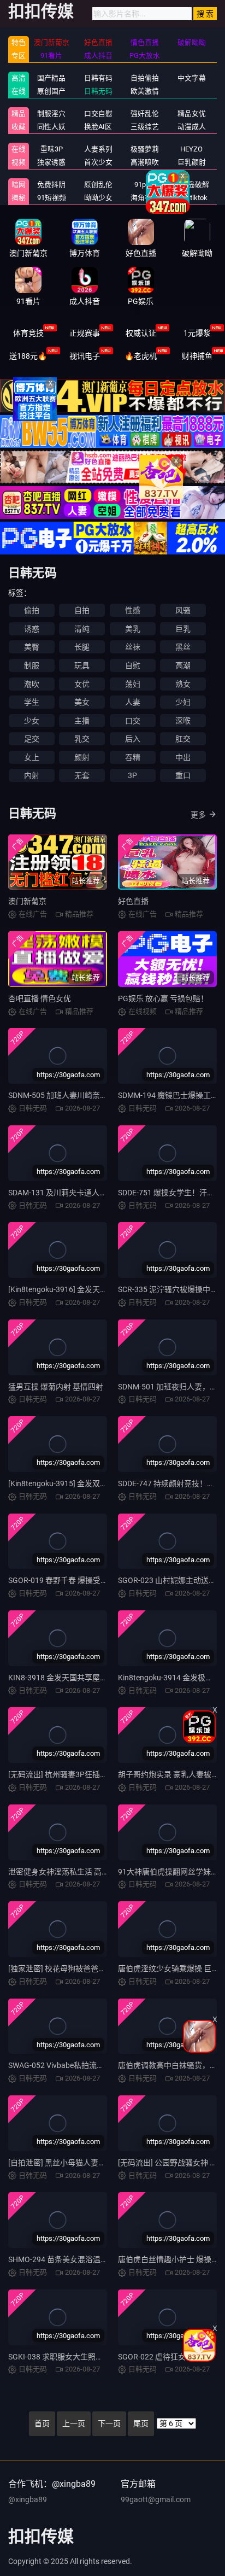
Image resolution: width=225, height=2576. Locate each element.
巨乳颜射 (192, 162)
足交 (32, 739)
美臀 (32, 647)
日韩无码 (98, 91)
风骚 (183, 610)
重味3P (52, 149)
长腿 (82, 647)
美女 (82, 702)
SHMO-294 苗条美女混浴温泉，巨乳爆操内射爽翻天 (96, 2259)
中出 (183, 757)
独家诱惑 (51, 162)
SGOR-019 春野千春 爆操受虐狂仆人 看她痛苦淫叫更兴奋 (105, 1580)
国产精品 (51, 78)
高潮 (183, 665)
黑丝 (183, 647)
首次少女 (98, 162)
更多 (198, 815)
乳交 (82, 739)
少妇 (183, 702)
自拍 (82, 610)
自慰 (133, 665)
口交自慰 (98, 113)
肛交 (183, 739)
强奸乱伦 (145, 113)
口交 (133, 721)
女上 (32, 757)
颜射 (82, 757)
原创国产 (51, 91)
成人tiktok (192, 198)
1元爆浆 (197, 333)
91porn (145, 185)
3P (132, 775)
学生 (32, 702)
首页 (42, 2423)
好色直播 (133, 901)
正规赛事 (85, 333)
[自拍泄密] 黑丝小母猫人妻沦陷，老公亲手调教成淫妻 (99, 2163)
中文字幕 (192, 78)
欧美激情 (145, 91)
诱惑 (32, 629)
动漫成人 (192, 127)
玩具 (82, 665)
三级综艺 (145, 127)
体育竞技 (28, 333)
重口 (183, 775)
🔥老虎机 (141, 356)
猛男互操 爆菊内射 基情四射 (56, 1387)
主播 (82, 721)
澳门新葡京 (27, 901)
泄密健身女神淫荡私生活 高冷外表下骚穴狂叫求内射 (97, 1872)
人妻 (133, 702)
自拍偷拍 (145, 78)
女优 (82, 684)
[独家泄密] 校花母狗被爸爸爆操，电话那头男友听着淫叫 (103, 1968)
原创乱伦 (98, 185)
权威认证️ (141, 333)
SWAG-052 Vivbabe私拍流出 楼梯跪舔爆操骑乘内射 (95, 2065)
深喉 (183, 721)
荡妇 (133, 684)
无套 (82, 775)
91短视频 (52, 198)
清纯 (82, 629)
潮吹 (32, 684)
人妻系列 (98, 149)
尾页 (141, 2423)
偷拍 (32, 610)
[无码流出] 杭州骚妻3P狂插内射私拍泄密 (77, 1774)
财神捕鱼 (197, 356)
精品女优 (192, 113)
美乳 (133, 629)
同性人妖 (51, 127)
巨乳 (183, 629)
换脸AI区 (98, 127)
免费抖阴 (51, 185)
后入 (133, 739)
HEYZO (191, 149)
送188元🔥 (28, 356)
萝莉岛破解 (191, 185)
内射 (32, 775)
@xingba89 (28, 2499)
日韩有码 (98, 78)
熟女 (183, 684)
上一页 (74, 2423)
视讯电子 (85, 356)
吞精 (133, 757)
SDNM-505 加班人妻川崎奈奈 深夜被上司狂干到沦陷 (97, 1095)
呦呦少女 (98, 198)
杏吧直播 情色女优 (40, 998)
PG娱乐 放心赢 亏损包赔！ (163, 998)
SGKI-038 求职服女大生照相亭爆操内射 (75, 2357)
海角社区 (145, 198)
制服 (32, 665)
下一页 (109, 2423)
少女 (32, 721)
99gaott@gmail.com (156, 2499)
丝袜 (133, 647)
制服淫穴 (51, 113)
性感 (133, 610)
